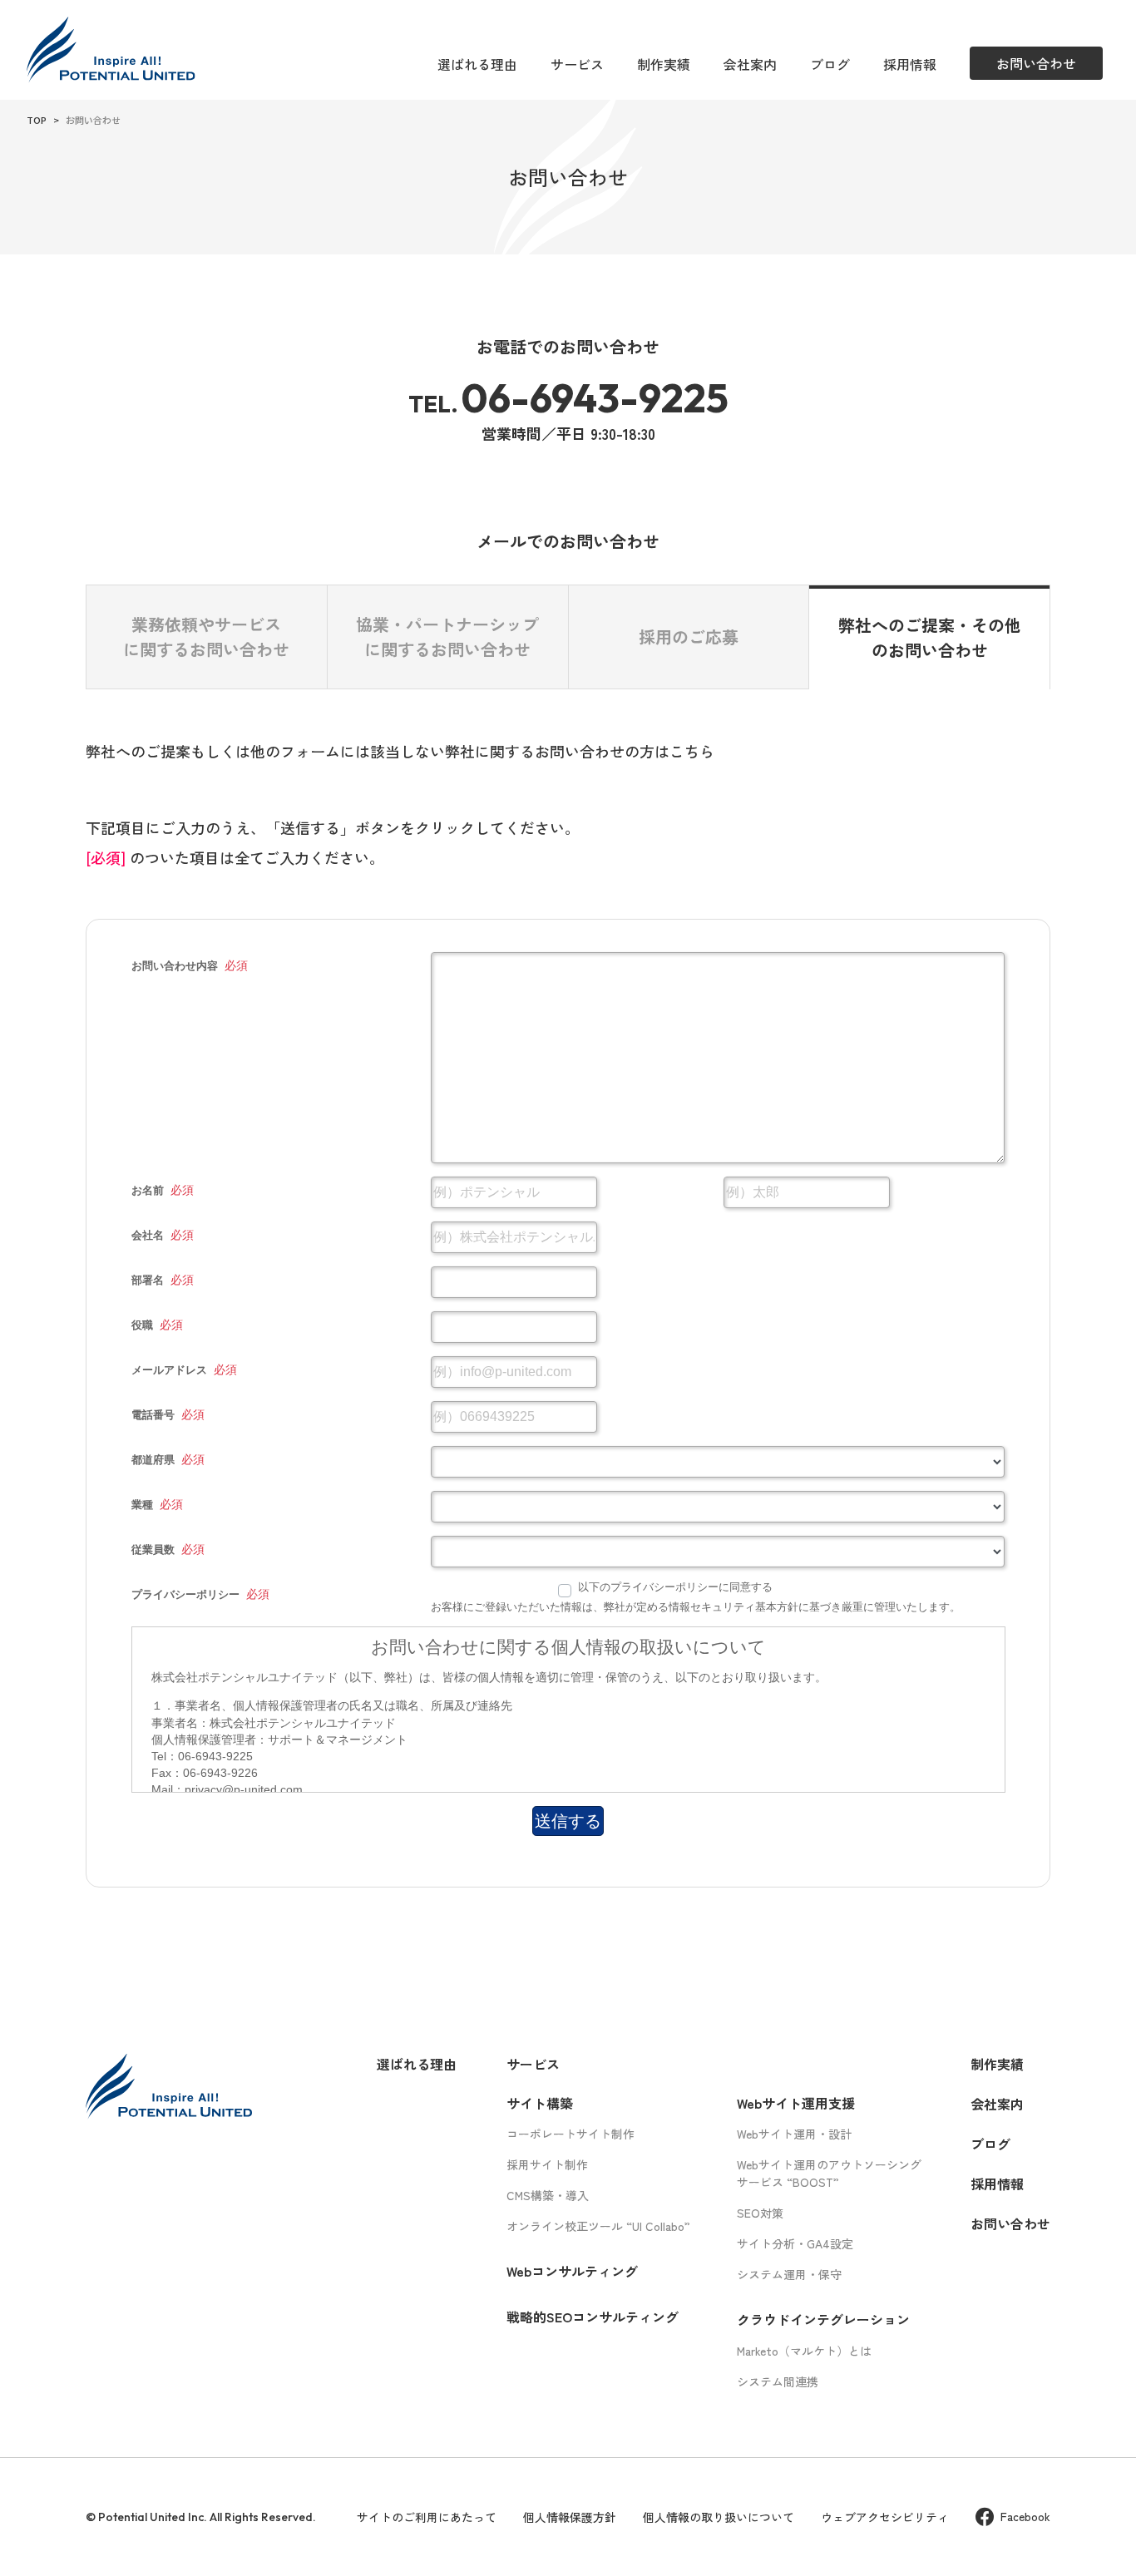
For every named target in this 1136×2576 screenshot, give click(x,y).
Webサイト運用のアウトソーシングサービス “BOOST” (829, 2173)
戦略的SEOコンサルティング (593, 2317)
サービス (577, 64)
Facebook (1025, 2516)
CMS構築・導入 (548, 2195)
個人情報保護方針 (570, 2517)
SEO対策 (760, 2213)
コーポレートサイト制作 (570, 2134)
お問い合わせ (1010, 2223)
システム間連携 (778, 2381)
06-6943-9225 (595, 397)
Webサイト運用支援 (796, 2103)
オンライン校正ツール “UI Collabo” (598, 2226)
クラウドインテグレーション (823, 2319)
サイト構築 (540, 2103)
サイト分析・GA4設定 (795, 2243)
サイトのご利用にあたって (427, 2517)
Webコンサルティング (572, 2271)
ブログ (830, 64)
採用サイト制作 (547, 2164)
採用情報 (910, 64)
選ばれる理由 (477, 64)
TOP (37, 120)
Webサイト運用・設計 (794, 2134)
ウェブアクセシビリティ (885, 2517)
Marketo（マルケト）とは (804, 2351)
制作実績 (664, 64)
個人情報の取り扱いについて (719, 2517)
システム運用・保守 (789, 2274)
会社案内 (750, 64)
